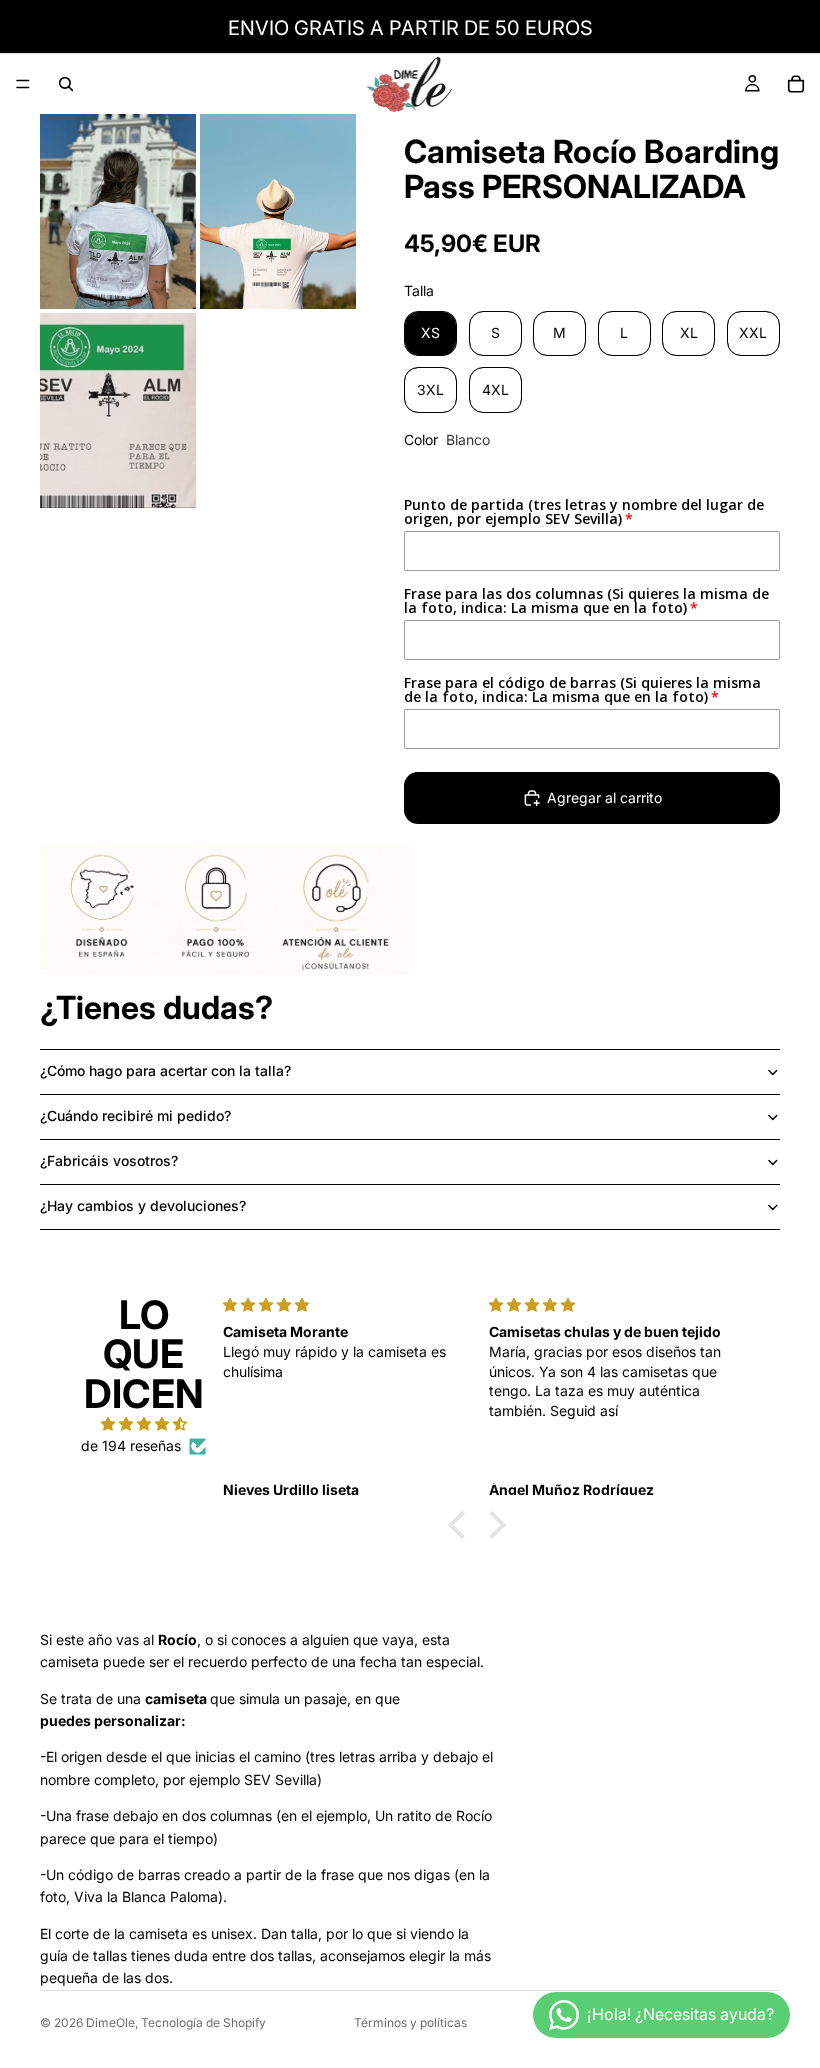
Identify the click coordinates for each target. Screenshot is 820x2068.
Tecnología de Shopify (203, 2022)
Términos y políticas (410, 2022)
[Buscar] (66, 84)
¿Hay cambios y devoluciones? (143, 1205)
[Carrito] (796, 84)
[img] (143, 1424)
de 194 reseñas (131, 1445)
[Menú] (23, 84)
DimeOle (110, 2022)
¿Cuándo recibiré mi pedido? (135, 1115)
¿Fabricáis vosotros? (109, 1160)
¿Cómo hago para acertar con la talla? (165, 1070)
